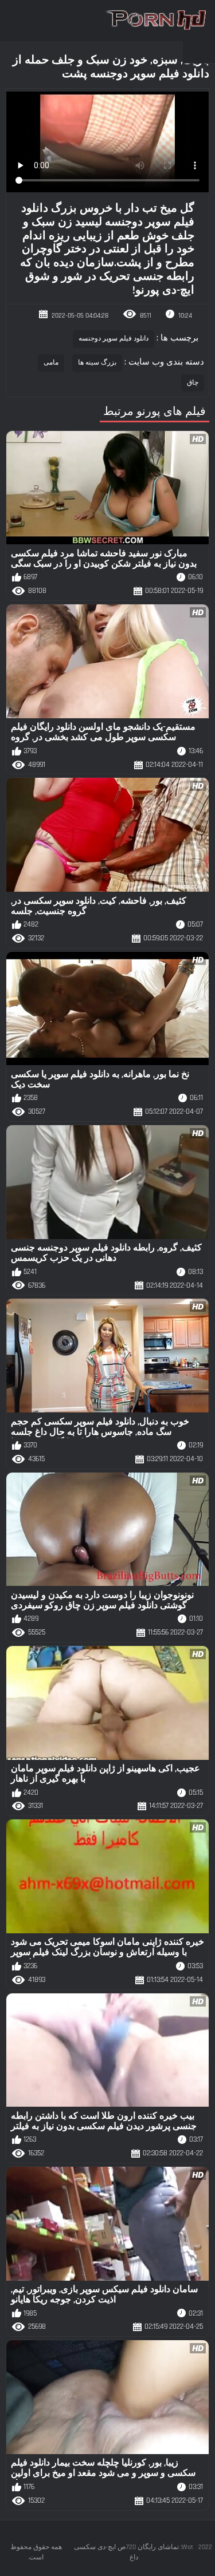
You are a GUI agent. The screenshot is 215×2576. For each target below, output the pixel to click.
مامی (51, 363)
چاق (193, 383)
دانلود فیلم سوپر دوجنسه (114, 339)
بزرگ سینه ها (97, 363)
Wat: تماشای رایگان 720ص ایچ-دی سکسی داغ (134, 2552)
